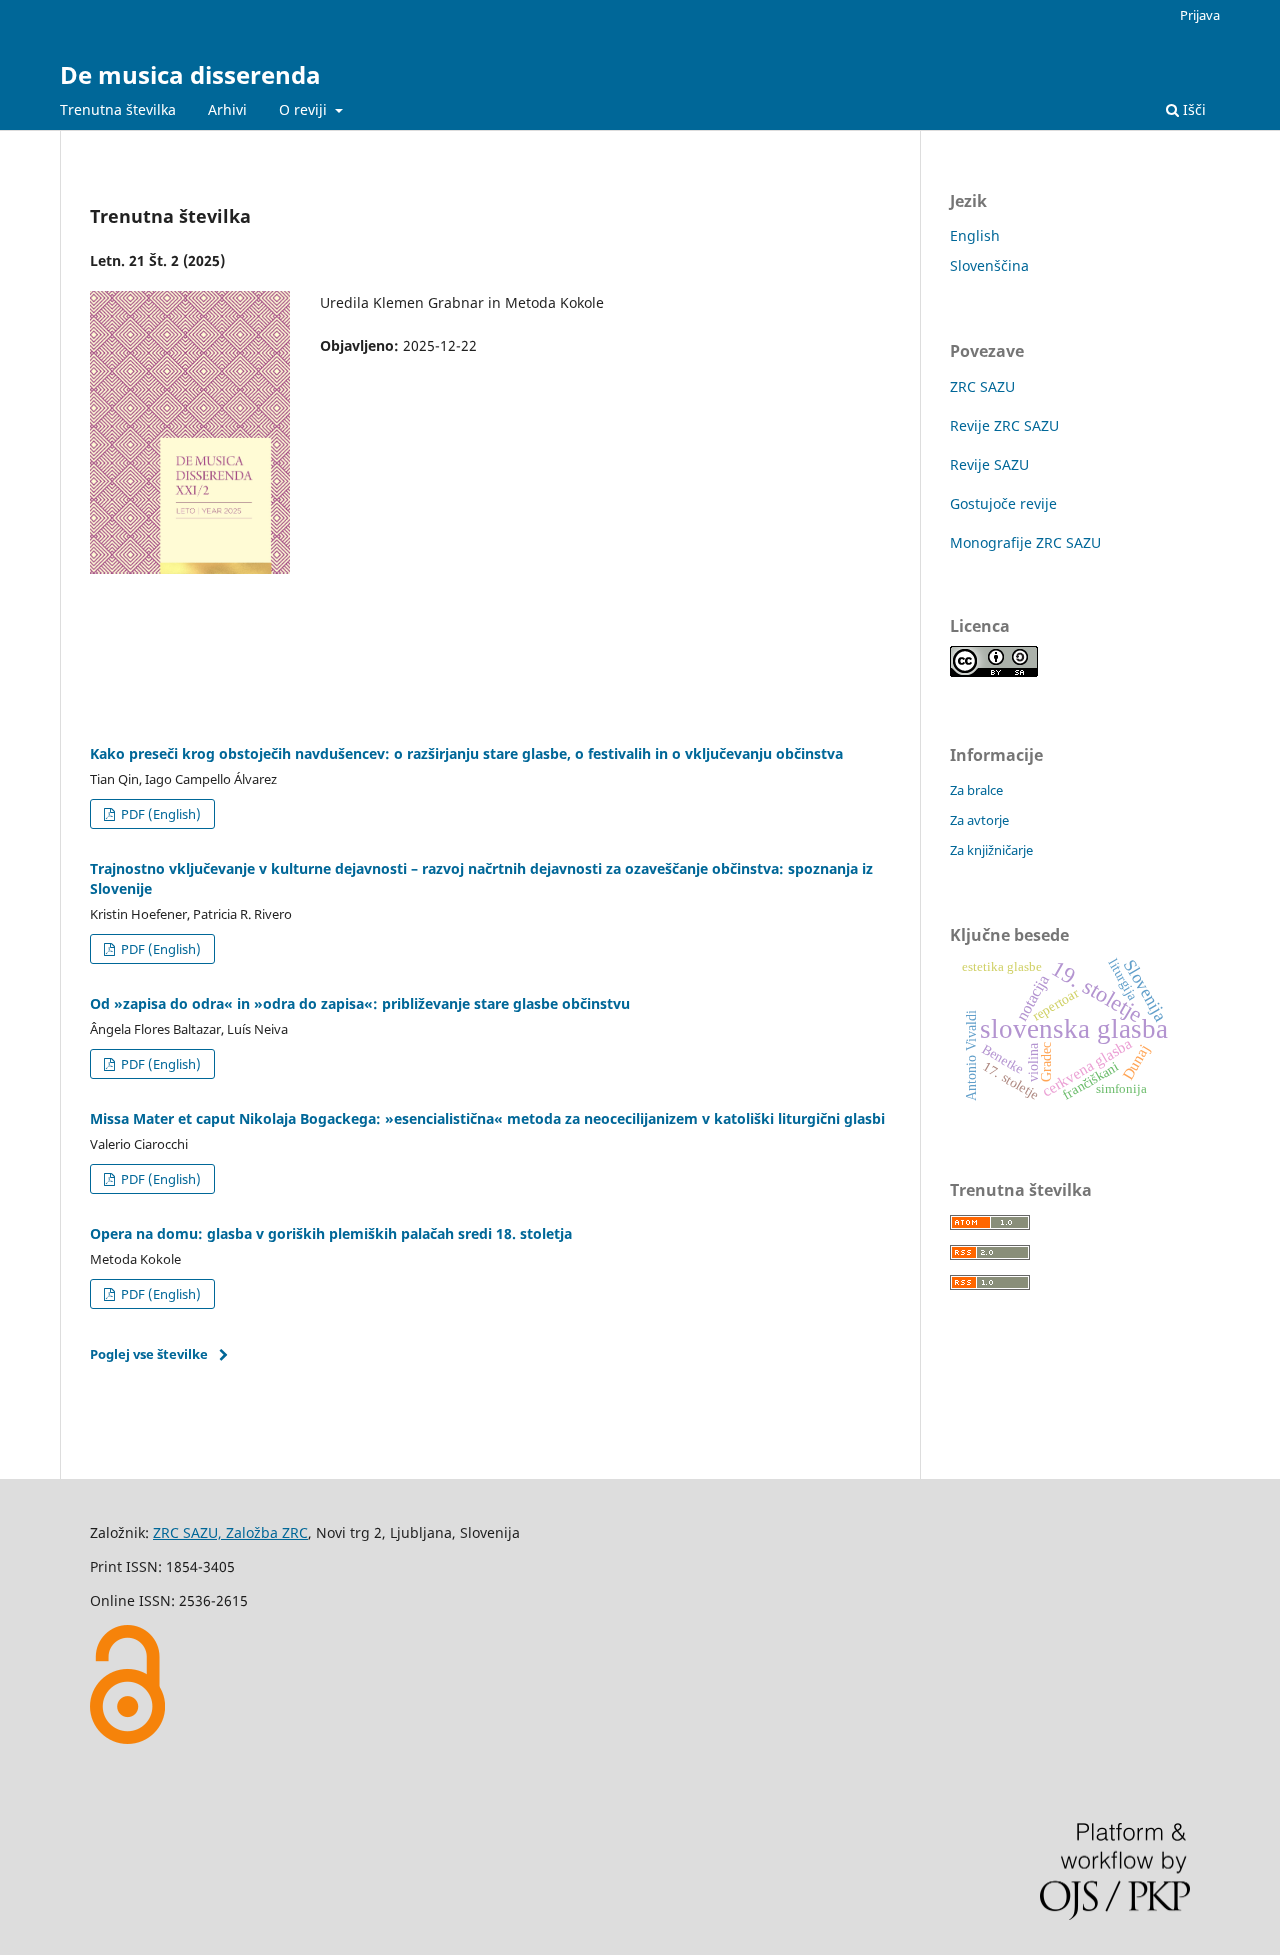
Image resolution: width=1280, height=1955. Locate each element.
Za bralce (976, 790)
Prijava (1200, 15)
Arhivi (227, 109)
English (975, 235)
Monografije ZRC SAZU (1025, 542)
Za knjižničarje (991, 850)
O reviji (305, 109)
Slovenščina (989, 265)
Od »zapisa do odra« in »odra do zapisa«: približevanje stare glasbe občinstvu (360, 1003)
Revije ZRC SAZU (1004, 425)
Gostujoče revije (1003, 503)
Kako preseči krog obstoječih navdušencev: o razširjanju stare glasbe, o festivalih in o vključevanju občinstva (466, 753)
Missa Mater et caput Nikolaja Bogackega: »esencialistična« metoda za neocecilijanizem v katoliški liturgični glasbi (487, 1118)
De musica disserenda (190, 74)
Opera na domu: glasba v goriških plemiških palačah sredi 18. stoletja (331, 1233)
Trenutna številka (118, 109)
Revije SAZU (989, 464)
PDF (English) (159, 814)
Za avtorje (979, 820)
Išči (1192, 109)
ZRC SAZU (982, 386)
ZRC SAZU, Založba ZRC (230, 1532)
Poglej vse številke (149, 1354)
